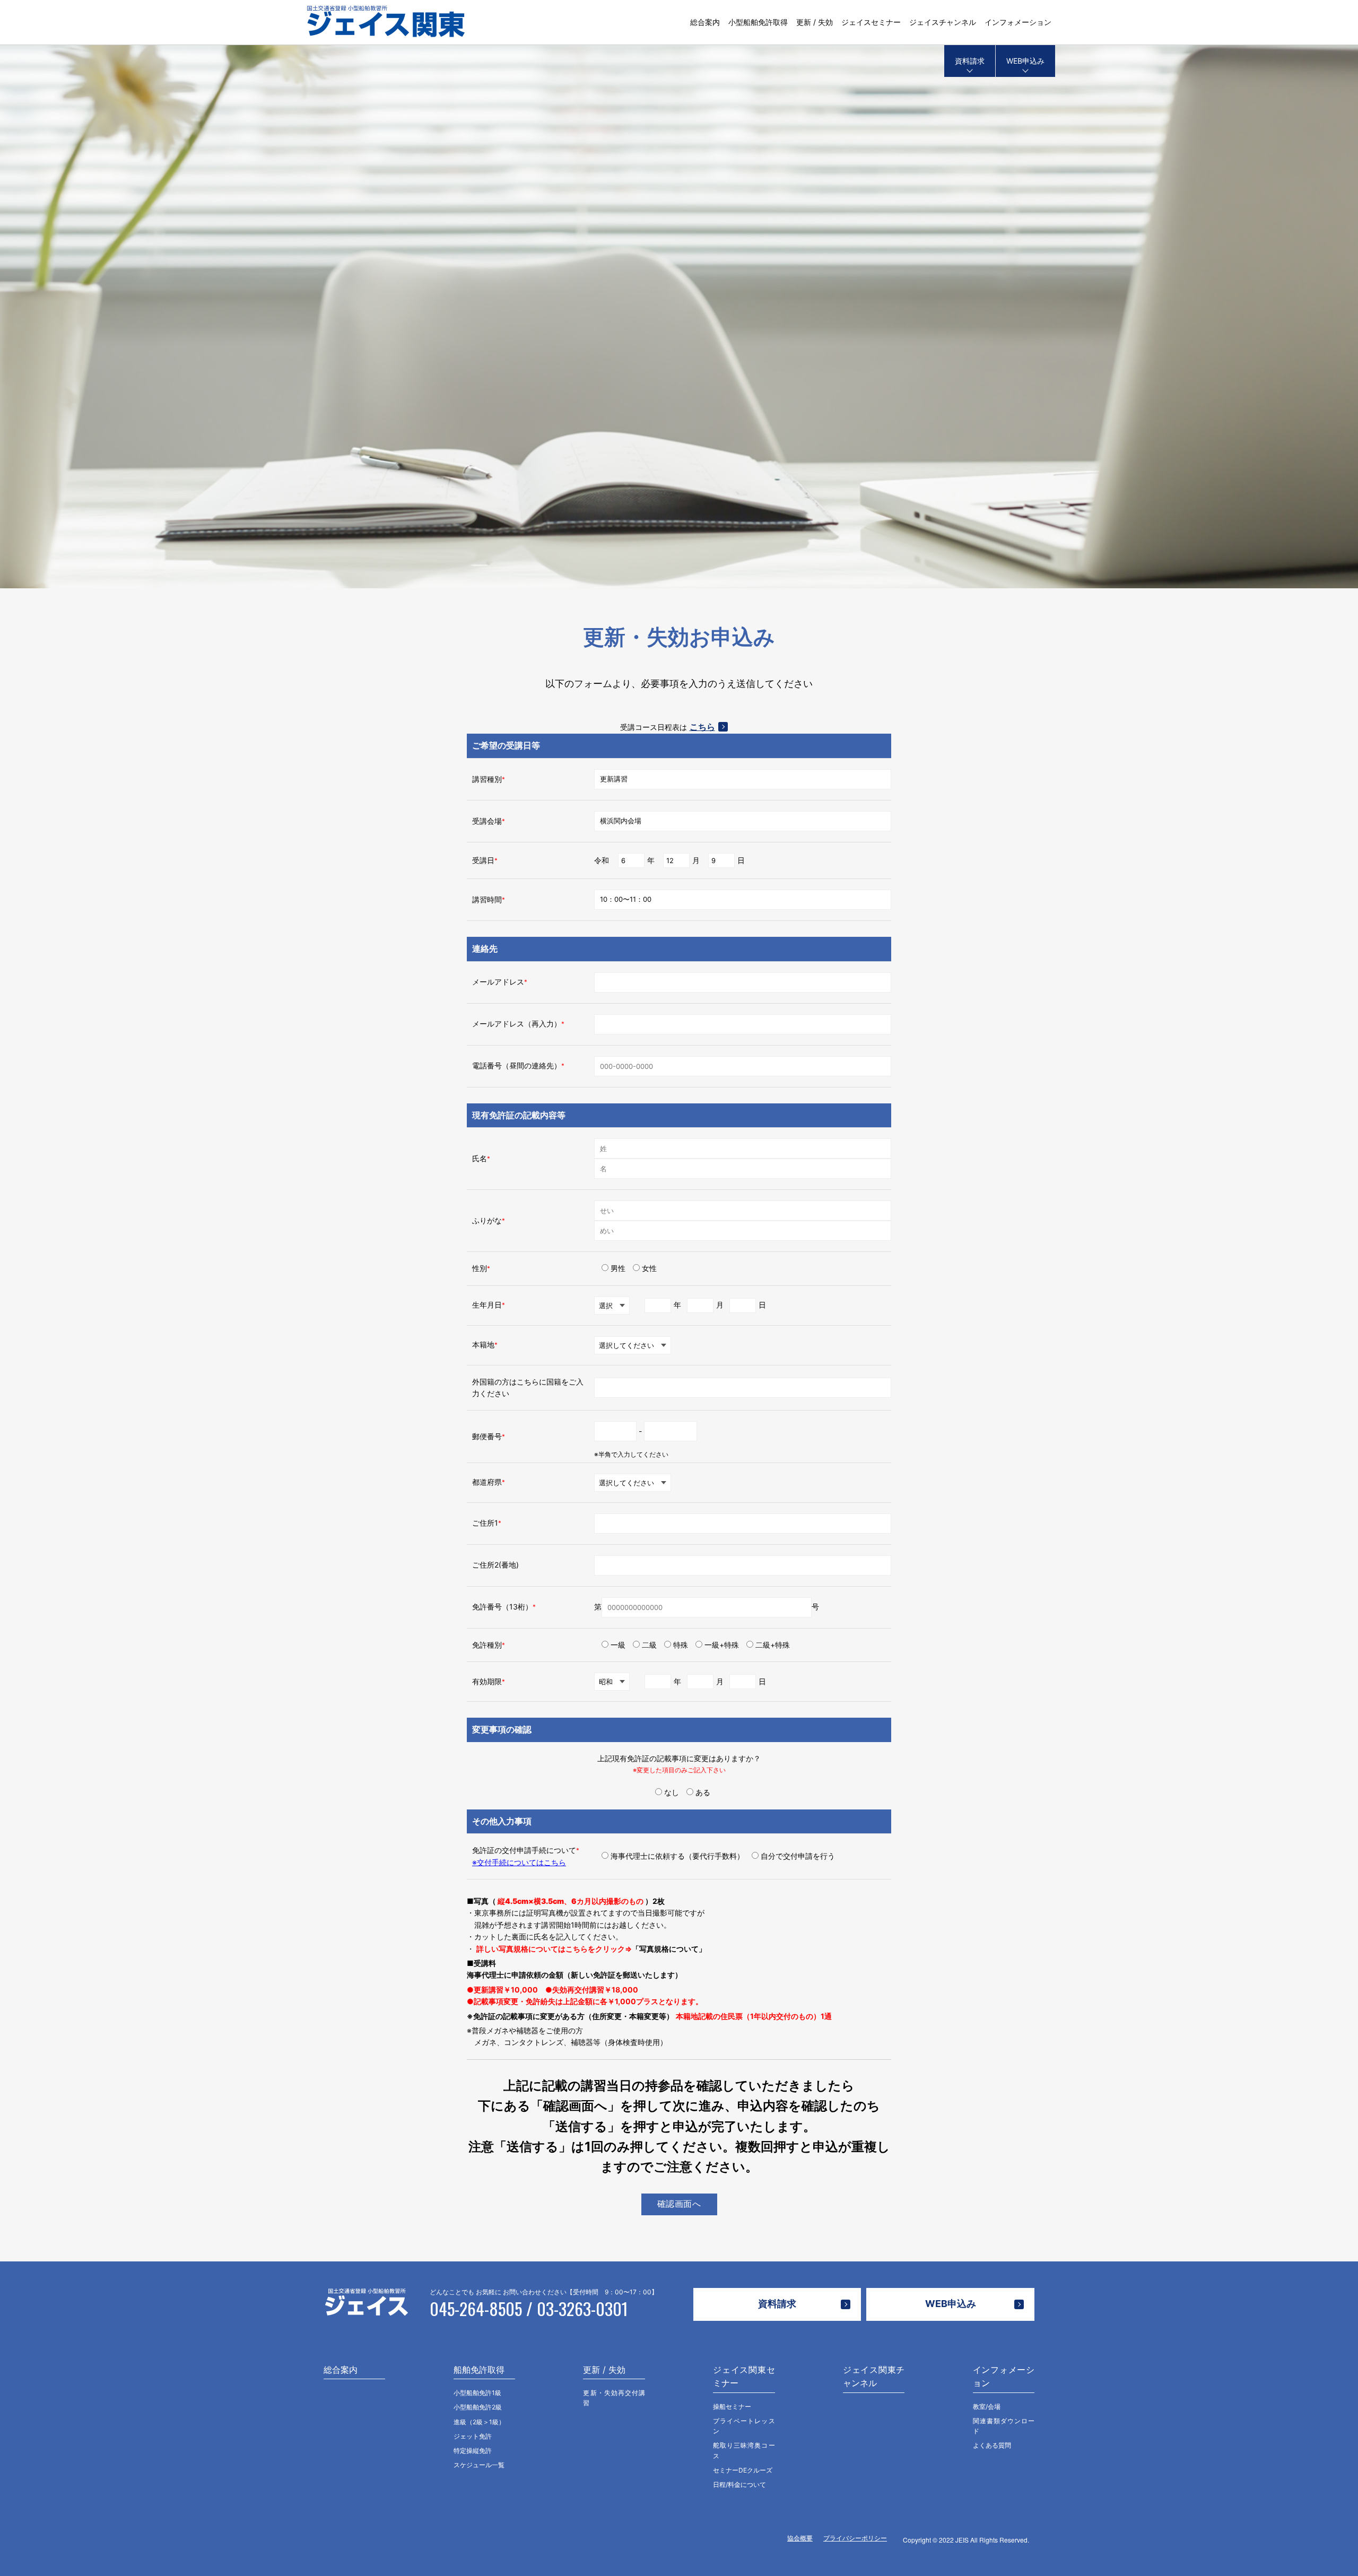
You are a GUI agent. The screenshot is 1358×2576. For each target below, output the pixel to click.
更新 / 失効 (815, 22)
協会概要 (800, 2538)
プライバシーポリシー (855, 2538)
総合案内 (705, 22)
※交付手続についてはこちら (519, 1862)
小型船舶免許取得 (758, 22)
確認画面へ (679, 2204)
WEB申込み (1025, 61)
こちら (702, 727)
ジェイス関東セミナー (744, 2377)
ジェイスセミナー (871, 22)
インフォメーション (1018, 22)
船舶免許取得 (479, 2370)
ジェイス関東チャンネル (874, 2377)
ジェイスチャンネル (943, 22)
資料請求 (970, 61)
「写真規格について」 (669, 1949)
